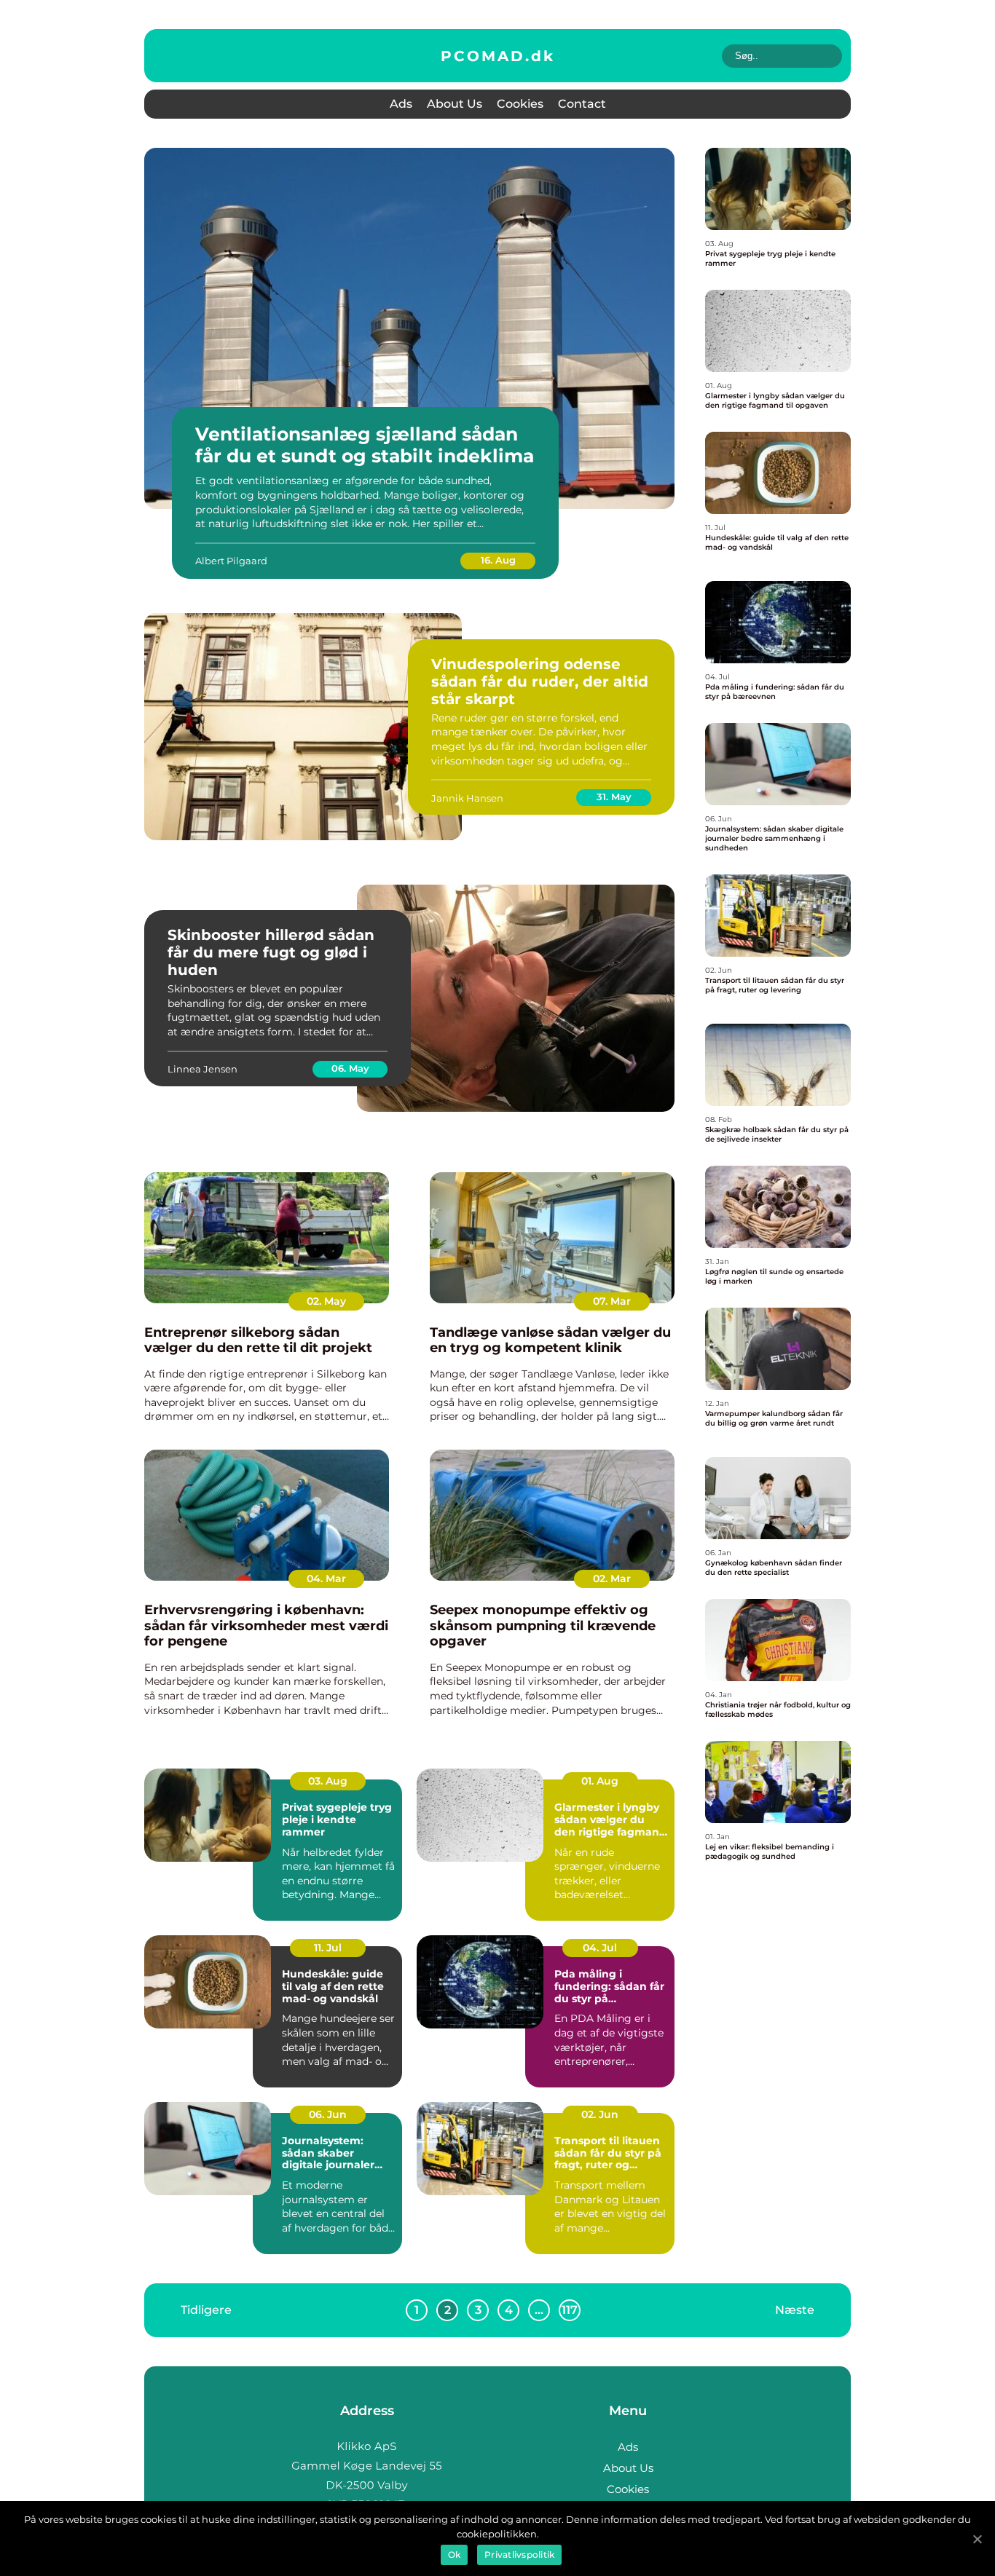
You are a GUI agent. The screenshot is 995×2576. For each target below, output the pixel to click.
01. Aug (600, 1781)
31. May (614, 797)
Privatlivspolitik (519, 2555)
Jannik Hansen (467, 798)
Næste (795, 2309)
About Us (455, 104)
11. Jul (328, 1948)
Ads (401, 104)
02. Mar (612, 1579)
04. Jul (600, 1948)
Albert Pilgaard (231, 561)
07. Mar (612, 1301)
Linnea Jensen (202, 1069)
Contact (582, 104)
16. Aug (498, 560)
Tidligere (206, 2309)
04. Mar (326, 1579)
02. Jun (600, 2114)
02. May (326, 1301)
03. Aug (328, 1781)
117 (570, 2310)
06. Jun (328, 2114)
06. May (350, 1068)
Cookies (520, 104)
